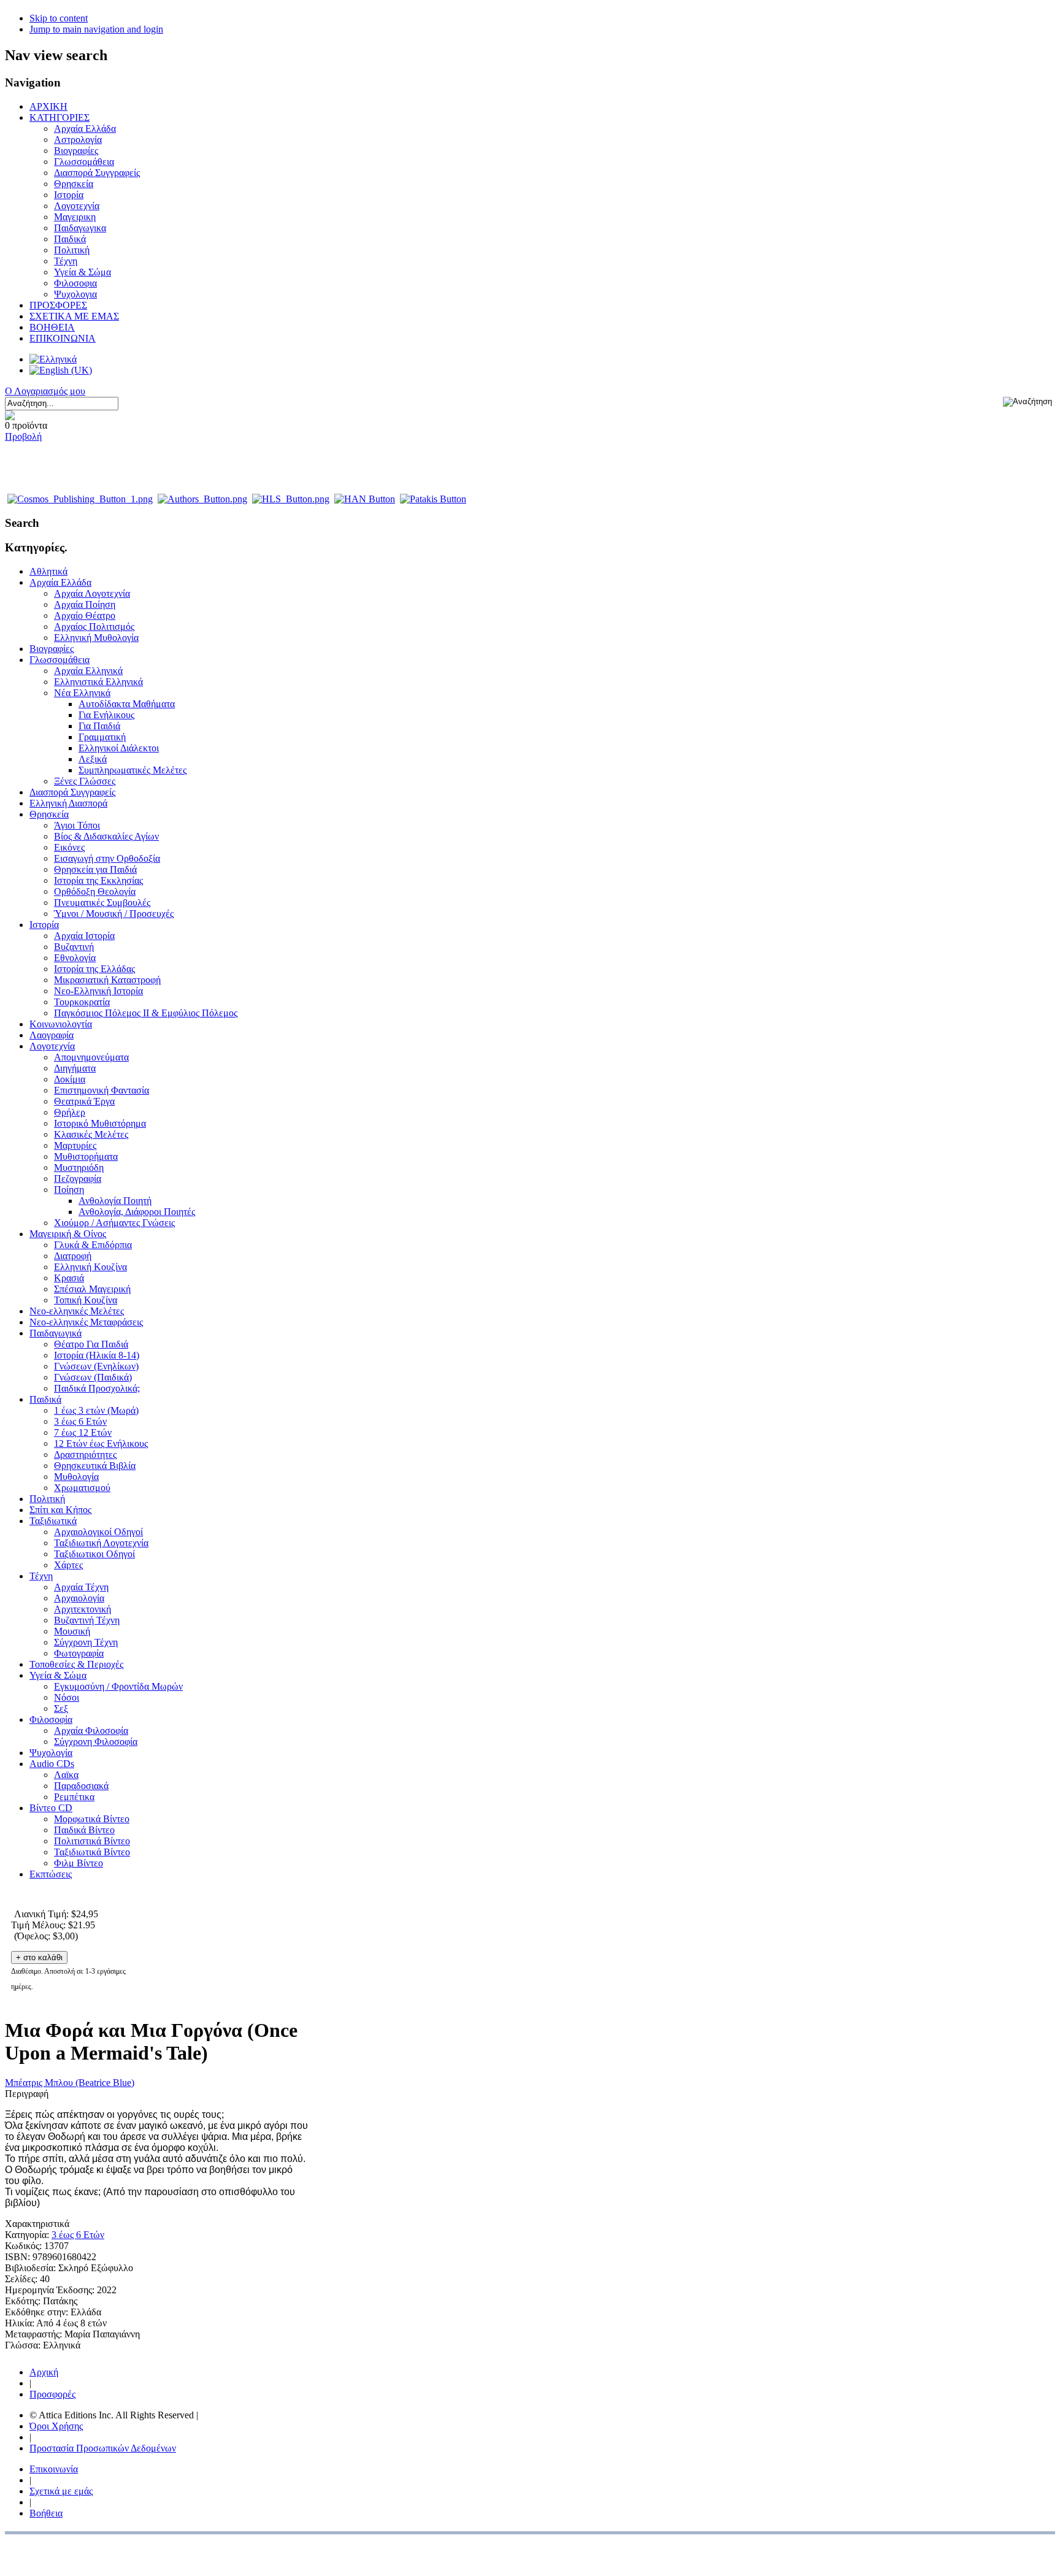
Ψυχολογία (51, 1753)
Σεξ (61, 1708)
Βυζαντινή (74, 947)
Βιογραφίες (76, 151)
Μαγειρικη (75, 217)
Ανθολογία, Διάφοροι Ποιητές (137, 1212)
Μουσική (72, 1631)
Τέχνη (66, 261)
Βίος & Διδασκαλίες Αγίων (106, 836)
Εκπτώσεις (51, 1874)
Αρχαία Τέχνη (81, 1587)
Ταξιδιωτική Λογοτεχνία (101, 1543)
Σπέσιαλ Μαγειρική (92, 1289)
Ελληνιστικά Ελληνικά (98, 682)
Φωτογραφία (79, 1653)
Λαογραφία (52, 1035)
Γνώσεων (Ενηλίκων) (96, 1366)
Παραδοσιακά (81, 1786)
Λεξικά (93, 759)
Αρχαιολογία (79, 1598)
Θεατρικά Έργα (84, 1101)
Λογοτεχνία (77, 206)
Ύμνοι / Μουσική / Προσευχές (114, 914)
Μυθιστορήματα (86, 1156)
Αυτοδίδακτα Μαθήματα (127, 704)
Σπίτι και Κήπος (60, 1510)
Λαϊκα (66, 1775)
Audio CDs (52, 1764)
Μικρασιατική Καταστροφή (107, 980)
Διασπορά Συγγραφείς (97, 173)
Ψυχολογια (75, 294)
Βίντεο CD (51, 1808)
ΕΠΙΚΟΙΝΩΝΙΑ (63, 338)
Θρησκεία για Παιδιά (95, 869)
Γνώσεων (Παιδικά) (93, 1377)
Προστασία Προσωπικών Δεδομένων (103, 2448)
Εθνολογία (75, 958)
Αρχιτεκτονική (83, 1609)
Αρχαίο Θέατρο (85, 615)
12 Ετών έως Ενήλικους (101, 1443)
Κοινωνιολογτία (61, 1024)
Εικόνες (69, 847)
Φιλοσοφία (51, 1719)
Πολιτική (72, 250)
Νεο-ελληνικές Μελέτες (77, 1311)
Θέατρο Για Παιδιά (91, 1344)
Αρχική (44, 2372)
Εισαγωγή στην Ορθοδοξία (107, 858)
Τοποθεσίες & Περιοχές (76, 1664)
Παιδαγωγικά (56, 1333)
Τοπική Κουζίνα (86, 1300)
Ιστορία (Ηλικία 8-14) (97, 1355)
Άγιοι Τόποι (77, 825)
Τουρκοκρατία (82, 1002)
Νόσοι (67, 1697)
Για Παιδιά (99, 726)
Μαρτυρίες (75, 1145)
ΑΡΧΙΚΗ (48, 106)
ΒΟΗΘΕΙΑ (52, 327)
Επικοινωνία (54, 2469)
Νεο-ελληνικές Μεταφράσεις (86, 1322)
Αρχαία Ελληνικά (88, 671)
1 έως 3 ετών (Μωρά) (96, 1410)
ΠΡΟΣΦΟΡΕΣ (58, 305)
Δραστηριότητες (85, 1455)
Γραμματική (102, 737)
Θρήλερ (70, 1112)
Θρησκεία (74, 184)
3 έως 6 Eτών (78, 2235)
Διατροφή (73, 1256)
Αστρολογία (78, 140)
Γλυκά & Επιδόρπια (93, 1245)
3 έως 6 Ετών (80, 1421)
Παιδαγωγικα (80, 228)
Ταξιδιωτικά (53, 1521)
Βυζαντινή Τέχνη (87, 1620)
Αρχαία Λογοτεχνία (92, 593)
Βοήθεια (46, 2513)
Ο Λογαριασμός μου (45, 391)
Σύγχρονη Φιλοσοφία (96, 1742)
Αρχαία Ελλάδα (85, 128)
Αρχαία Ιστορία (84, 936)
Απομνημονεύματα (91, 1057)
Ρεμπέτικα (74, 1797)
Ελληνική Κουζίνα (90, 1267)
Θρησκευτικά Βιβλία (95, 1466)
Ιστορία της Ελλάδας (94, 969)
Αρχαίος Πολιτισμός (94, 627)
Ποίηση (69, 1190)
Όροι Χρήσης (56, 2426)
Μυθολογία (76, 1477)
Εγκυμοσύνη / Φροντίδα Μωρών (118, 1686)
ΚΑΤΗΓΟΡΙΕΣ (60, 117)
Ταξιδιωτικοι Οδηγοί (94, 1554)
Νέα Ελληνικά (82, 693)
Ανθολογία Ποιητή (115, 1201)
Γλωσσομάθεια (84, 162)
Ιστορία (69, 195)
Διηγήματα (75, 1068)
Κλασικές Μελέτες (91, 1134)
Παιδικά (70, 239)
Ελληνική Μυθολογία (96, 638)
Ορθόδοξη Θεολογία (95, 891)
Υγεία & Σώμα (83, 272)
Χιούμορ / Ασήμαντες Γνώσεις (114, 1223)
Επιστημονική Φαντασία (102, 1090)
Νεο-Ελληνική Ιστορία (98, 991)
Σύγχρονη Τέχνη (86, 1642)
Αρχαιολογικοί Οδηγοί (98, 1532)
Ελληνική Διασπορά (68, 803)
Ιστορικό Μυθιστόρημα (100, 1123)
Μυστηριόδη (79, 1167)
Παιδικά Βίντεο (84, 1830)
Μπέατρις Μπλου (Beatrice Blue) (70, 2083)
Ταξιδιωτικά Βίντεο (92, 1852)
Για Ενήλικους (106, 715)
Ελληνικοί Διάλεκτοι (119, 748)
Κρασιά (69, 1278)
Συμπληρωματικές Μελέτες (132, 770)
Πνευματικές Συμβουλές (102, 903)
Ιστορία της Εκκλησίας (98, 880)
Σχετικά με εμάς (61, 2491)
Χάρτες (68, 1565)
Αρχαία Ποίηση (85, 604)
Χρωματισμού (82, 1488)
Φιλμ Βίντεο (79, 1863)
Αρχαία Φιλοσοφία (91, 1731)
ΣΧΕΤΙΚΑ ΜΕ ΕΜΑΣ (74, 316)
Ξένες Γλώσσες (85, 781)
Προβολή (23, 436)
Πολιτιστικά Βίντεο (92, 1841)
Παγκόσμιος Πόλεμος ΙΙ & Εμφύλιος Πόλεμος (146, 1013)
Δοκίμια (70, 1079)
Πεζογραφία (78, 1179)
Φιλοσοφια (75, 283)
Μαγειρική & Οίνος (68, 1234)
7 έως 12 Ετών (83, 1432)
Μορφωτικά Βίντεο (92, 1819)
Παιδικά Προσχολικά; (97, 1388)
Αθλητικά (48, 571)
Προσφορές (52, 2394)
